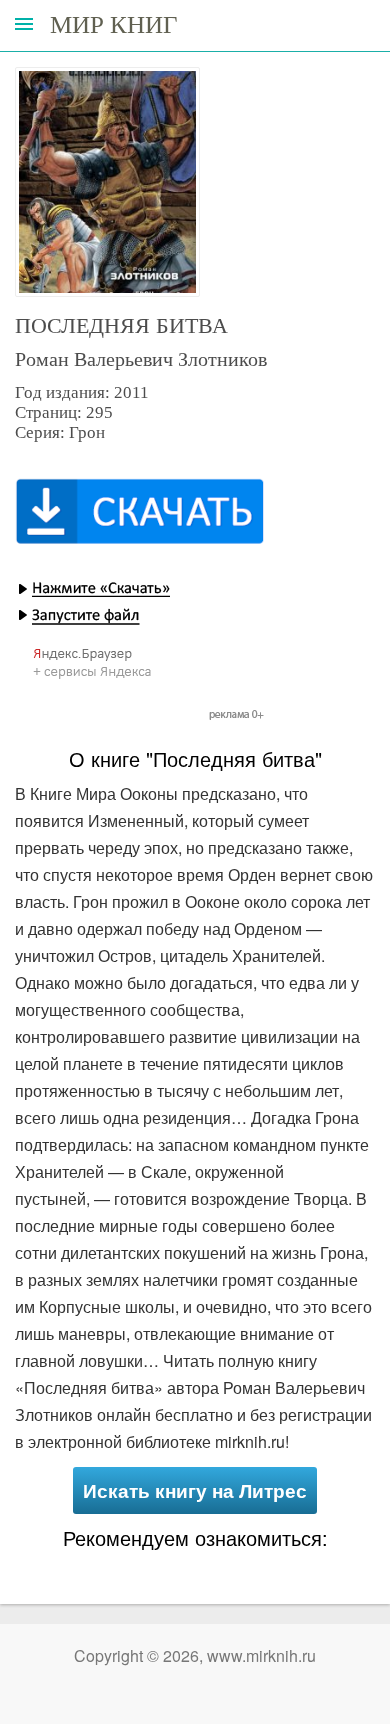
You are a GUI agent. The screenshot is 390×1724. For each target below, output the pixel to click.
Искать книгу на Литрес (195, 1490)
